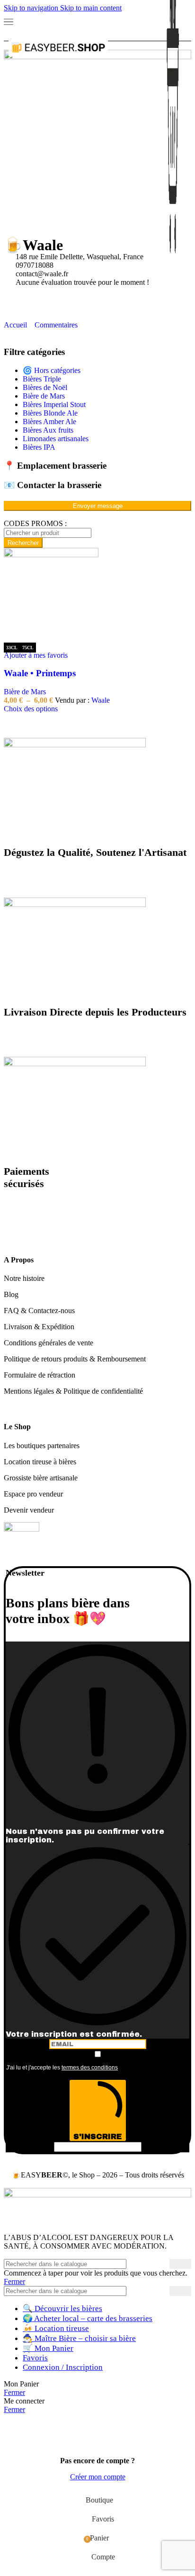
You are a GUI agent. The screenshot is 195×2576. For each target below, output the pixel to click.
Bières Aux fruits (48, 430)
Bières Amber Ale (49, 422)
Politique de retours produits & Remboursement (75, 1359)
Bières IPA (39, 447)
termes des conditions (90, 2068)
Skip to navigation (32, 8)
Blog (11, 1294)
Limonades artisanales (56, 439)
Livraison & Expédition (39, 1327)
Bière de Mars (44, 396)
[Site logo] (58, 62)
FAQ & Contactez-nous (39, 1311)
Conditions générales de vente (49, 1343)
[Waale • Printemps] (51, 555)
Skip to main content (91, 8)
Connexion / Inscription (63, 2367)
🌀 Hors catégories (52, 370)
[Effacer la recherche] (162, 2291)
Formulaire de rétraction (40, 1375)
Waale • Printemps (40, 673)
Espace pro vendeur (33, 1494)
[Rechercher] (180, 2264)
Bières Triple (42, 379)
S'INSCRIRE (97, 2136)
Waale (101, 700)
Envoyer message (98, 506)
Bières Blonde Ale (50, 413)
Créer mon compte (98, 2477)
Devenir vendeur (29, 1510)
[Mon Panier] (173, 69)
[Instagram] (41, 299)
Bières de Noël (45, 387)
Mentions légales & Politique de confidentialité (73, 1391)
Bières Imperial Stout (54, 404)
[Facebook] (16, 299)
